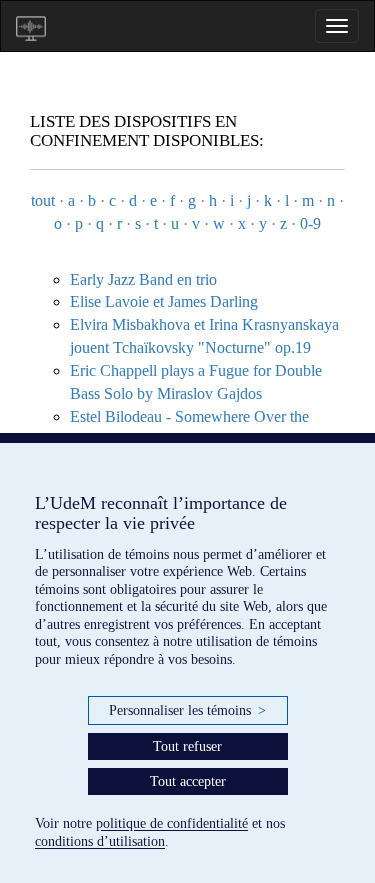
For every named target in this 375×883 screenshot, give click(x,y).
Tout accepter (188, 781)
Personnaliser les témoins (187, 710)
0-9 (310, 223)
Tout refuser (187, 746)
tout (43, 200)
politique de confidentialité (172, 823)
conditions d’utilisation (100, 841)
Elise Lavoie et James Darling (164, 301)
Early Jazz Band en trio (143, 279)
